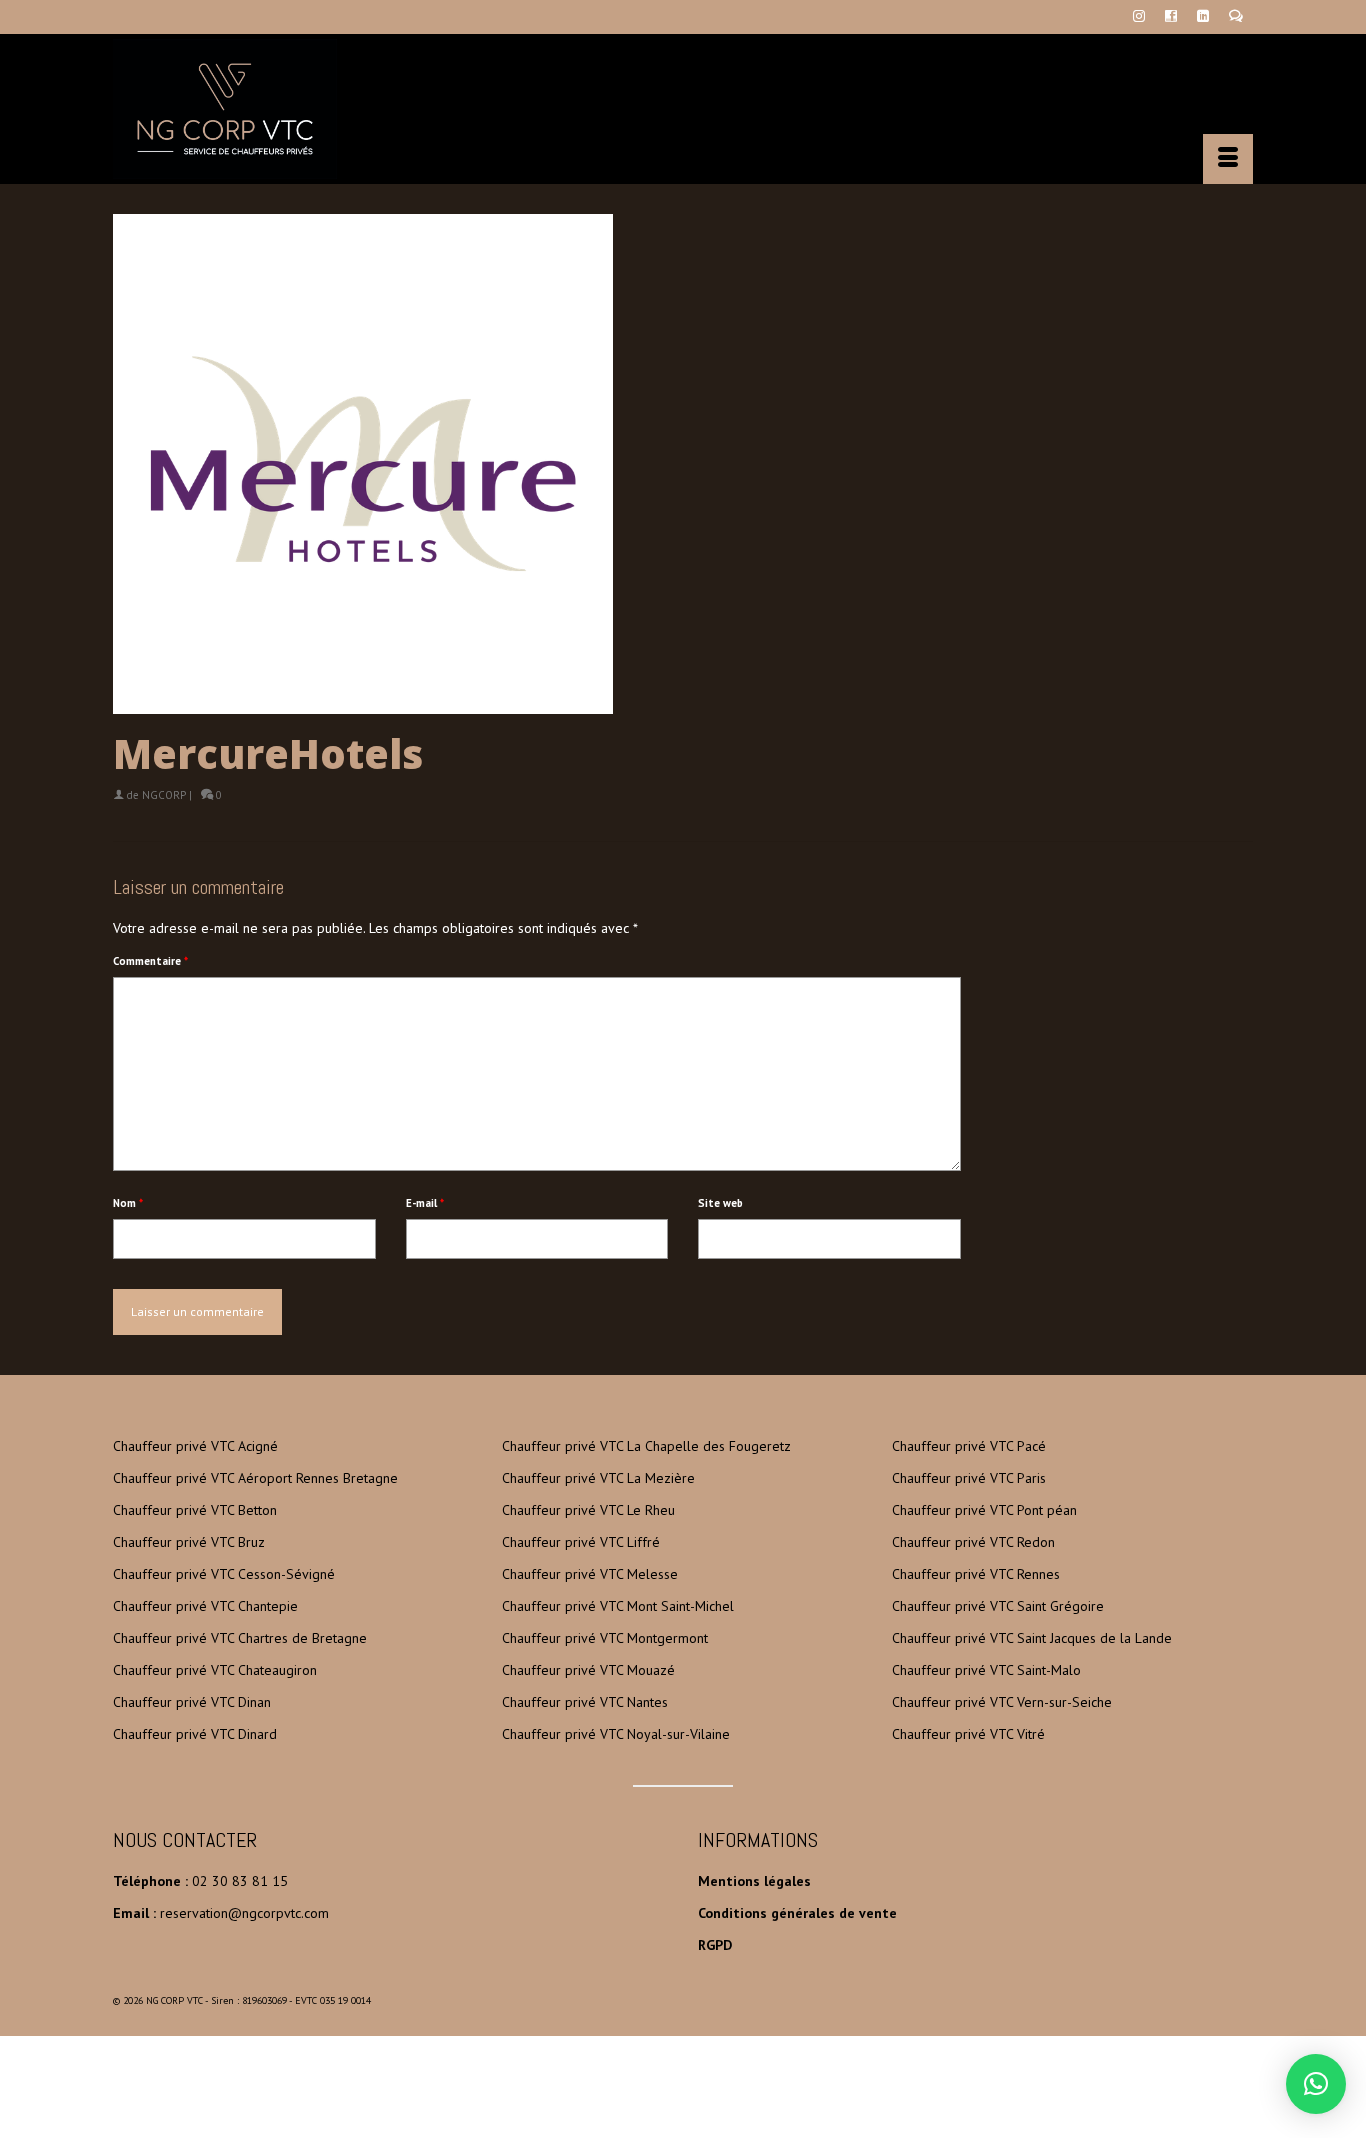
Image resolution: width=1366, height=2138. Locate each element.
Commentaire (150, 961)
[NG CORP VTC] (293, 109)
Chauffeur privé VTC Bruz (189, 1542)
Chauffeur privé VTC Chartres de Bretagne (240, 1638)
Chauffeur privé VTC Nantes (585, 1702)
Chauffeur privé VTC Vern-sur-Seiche (1002, 1702)
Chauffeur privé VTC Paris (969, 1478)
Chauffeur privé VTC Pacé (969, 1446)
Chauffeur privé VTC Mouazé (588, 1670)
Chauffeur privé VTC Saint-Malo (986, 1670)
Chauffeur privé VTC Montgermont (605, 1638)
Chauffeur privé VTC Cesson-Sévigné (224, 1574)
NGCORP (164, 795)
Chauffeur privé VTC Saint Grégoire (998, 1606)
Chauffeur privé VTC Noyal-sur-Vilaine (616, 1734)
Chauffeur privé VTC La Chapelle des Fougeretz (646, 1446)
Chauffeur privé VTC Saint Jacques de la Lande (1032, 1638)
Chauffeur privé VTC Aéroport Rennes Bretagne (255, 1478)
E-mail (425, 1203)
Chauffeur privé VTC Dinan (192, 1702)
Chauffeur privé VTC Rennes (976, 1574)
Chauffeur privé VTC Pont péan (984, 1510)
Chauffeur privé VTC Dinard (195, 1734)
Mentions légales (754, 1881)
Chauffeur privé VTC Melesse (590, 1574)
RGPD (715, 1945)
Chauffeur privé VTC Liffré (581, 1542)
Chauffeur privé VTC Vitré (968, 1734)
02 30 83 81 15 (240, 1881)
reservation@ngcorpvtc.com (244, 1913)
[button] (1316, 2084)
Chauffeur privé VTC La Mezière (598, 1478)
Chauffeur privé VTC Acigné (195, 1446)
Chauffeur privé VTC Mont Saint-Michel (618, 1606)
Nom (128, 1203)
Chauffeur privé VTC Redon (973, 1542)
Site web (720, 1203)
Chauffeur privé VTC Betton (195, 1510)
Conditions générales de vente (797, 1913)
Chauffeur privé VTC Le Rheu (588, 1510)
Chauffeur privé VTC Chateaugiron (215, 1670)
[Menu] (1228, 159)
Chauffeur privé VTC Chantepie (205, 1606)
